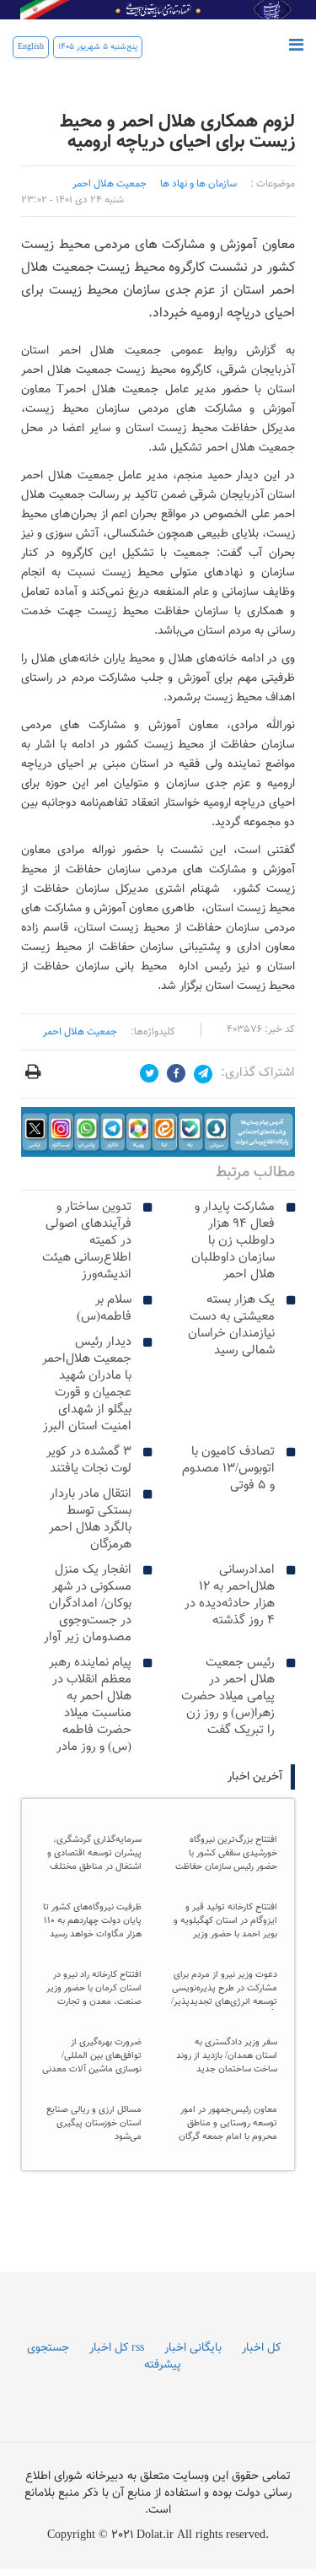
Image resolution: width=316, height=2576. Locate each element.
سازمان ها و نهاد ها (198, 184)
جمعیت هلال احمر (80, 1032)
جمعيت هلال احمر (110, 184)
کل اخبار (261, 2348)
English (31, 47)
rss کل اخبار (117, 2348)
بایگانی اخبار (193, 2348)
